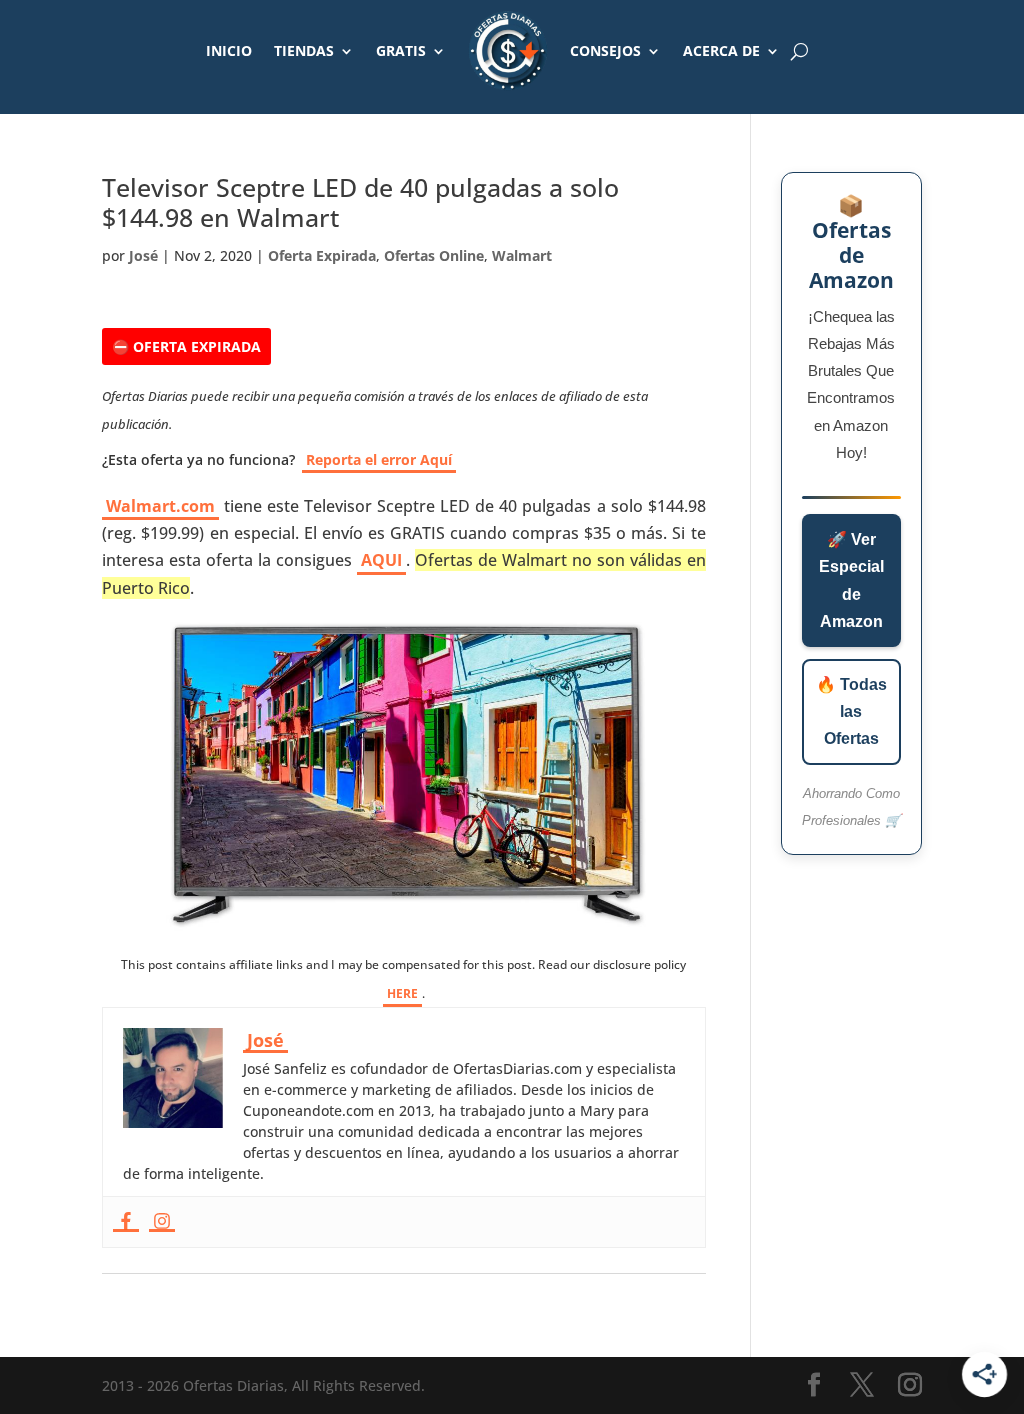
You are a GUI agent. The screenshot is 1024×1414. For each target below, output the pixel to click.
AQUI (381, 560)
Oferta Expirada (322, 255)
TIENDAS (304, 50)
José (143, 255)
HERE (402, 993)
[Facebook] (126, 1222)
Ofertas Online (434, 255)
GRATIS (401, 50)
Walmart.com (160, 506)
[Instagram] (162, 1222)
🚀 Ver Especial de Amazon (851, 580)
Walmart (522, 255)
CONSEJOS (605, 50)
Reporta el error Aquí (379, 459)
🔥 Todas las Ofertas (851, 711)
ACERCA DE (721, 50)
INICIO (229, 50)
